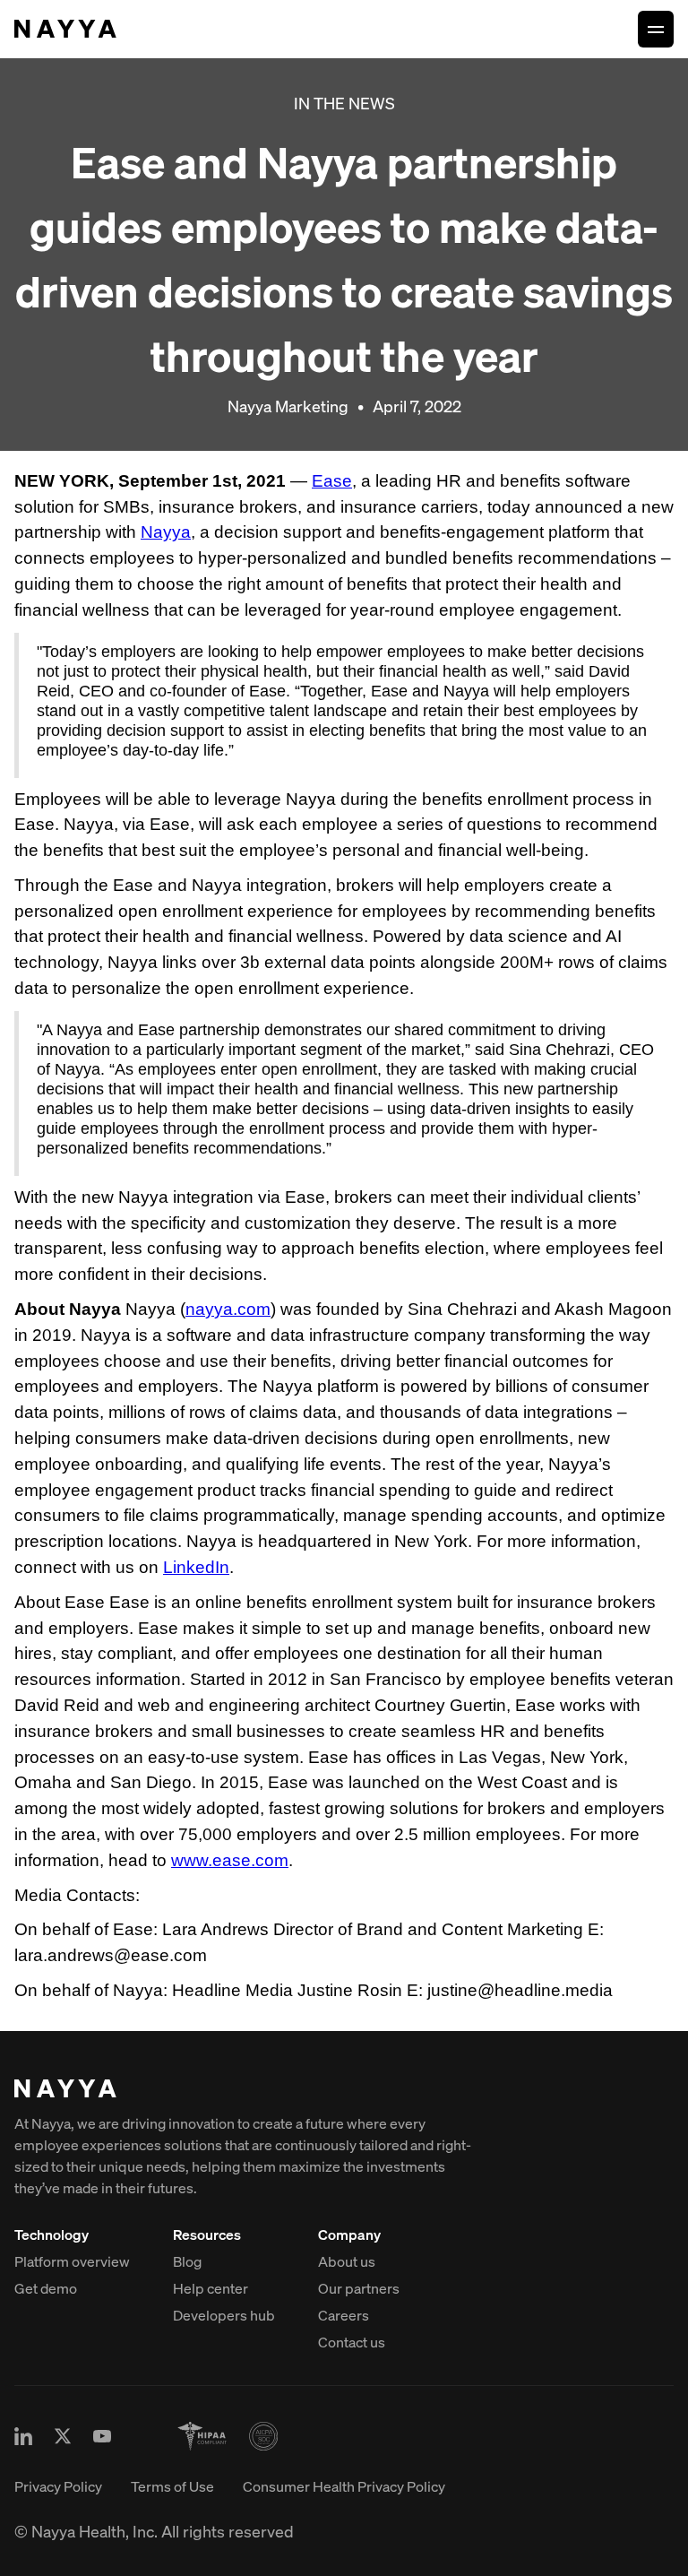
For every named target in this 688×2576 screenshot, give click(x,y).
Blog (187, 2261)
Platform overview (72, 2261)
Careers (344, 2315)
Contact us (352, 2342)
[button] (656, 29)
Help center (211, 2288)
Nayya (166, 532)
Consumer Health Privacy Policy (344, 2486)
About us (347, 2261)
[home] (65, 29)
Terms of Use (172, 2486)
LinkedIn (196, 1567)
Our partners (359, 2288)
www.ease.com (230, 1860)
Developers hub (224, 2315)
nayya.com (228, 1309)
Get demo (46, 2288)
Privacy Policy (58, 2486)
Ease (332, 481)
